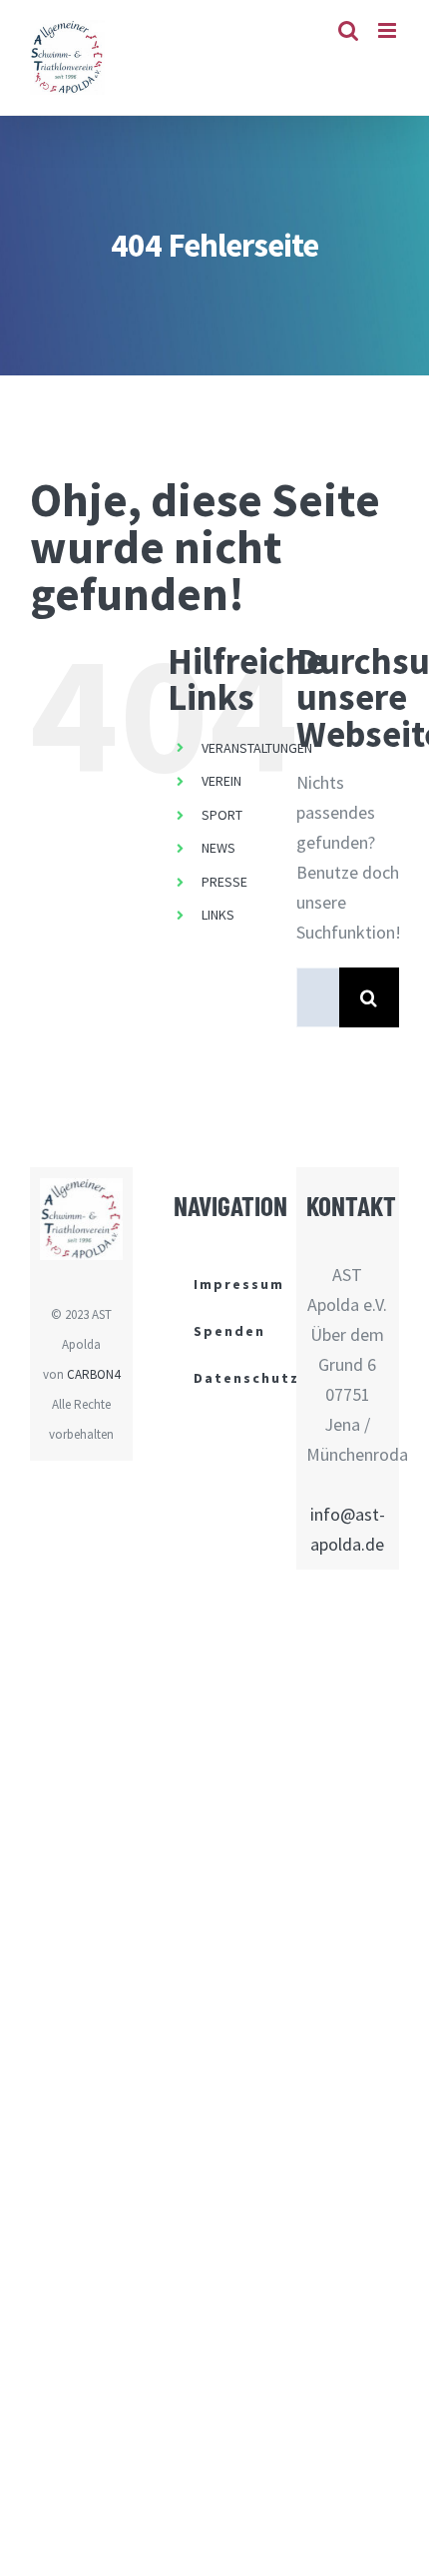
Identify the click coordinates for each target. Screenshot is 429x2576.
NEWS (218, 848)
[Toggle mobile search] (348, 30)
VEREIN (221, 781)
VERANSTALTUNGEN (257, 748)
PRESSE (224, 882)
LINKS (218, 915)
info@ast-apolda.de (348, 1529)
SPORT (222, 815)
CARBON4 (93, 1374)
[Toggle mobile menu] (389, 30)
